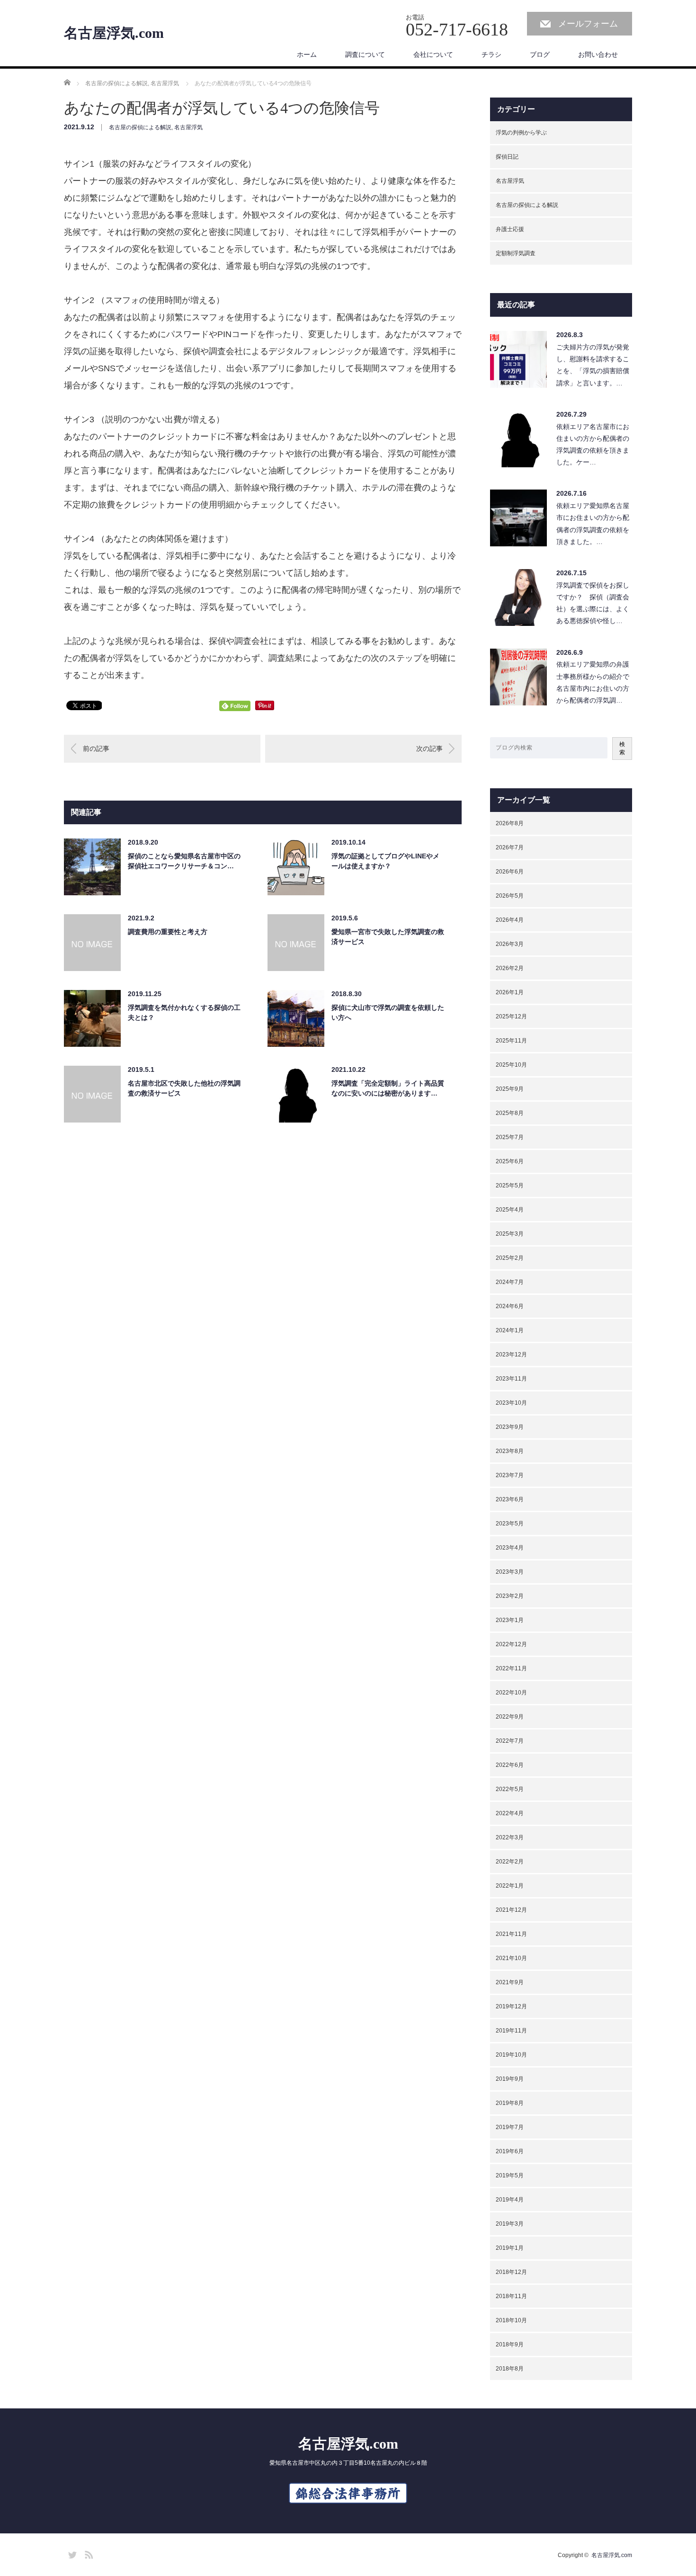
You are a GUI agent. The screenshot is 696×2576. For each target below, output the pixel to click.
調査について (365, 54)
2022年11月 (511, 1668)
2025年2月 (510, 1258)
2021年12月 (511, 1910)
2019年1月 (510, 2248)
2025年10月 (511, 1065)
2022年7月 (510, 1741)
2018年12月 (511, 2272)
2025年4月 (510, 1210)
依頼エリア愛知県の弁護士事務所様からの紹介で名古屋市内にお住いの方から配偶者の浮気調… (593, 682)
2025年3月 (510, 1234)
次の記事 (429, 749)
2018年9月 (510, 2344)
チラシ (491, 54)
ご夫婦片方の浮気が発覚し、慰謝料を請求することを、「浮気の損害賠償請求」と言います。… (593, 365)
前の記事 (96, 749)
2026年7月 (510, 847)
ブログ (540, 54)
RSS (88, 2553)
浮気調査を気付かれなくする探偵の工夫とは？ (184, 1012)
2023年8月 (510, 1451)
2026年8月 (510, 823)
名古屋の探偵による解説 (140, 127)
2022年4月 (510, 1813)
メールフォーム (588, 24)
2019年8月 (510, 2103)
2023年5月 (510, 1524)
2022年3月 (510, 1837)
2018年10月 (511, 2320)
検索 (622, 748)
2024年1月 (510, 1330)
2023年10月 (511, 1403)
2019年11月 (511, 2031)
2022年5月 (510, 1789)
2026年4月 (510, 920)
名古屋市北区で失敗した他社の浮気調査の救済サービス (184, 1088)
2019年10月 (511, 2055)
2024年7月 (510, 1282)
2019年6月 (510, 2151)
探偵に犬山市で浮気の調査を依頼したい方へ (388, 1012)
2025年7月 (510, 1137)
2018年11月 (511, 2296)
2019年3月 (510, 2224)
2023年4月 (510, 1548)
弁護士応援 (510, 229)
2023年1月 (510, 1620)
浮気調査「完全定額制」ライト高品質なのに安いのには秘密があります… (388, 1088)
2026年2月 (510, 968)
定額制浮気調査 (516, 253)
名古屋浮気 (188, 127)
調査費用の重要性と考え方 (168, 932)
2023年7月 (510, 1475)
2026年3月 (510, 944)
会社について (433, 54)
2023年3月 (510, 1572)
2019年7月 (510, 2127)
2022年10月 (511, 1693)
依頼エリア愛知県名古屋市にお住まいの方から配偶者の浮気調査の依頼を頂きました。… (593, 524)
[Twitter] (71, 2553)
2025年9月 (510, 1089)
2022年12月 (511, 1644)
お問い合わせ (598, 54)
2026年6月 (510, 872)
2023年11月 (511, 1379)
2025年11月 (511, 1041)
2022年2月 (510, 1862)
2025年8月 (510, 1113)
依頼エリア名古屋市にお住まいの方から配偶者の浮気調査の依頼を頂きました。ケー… (593, 445)
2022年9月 (510, 1717)
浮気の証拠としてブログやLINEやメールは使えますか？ (385, 861)
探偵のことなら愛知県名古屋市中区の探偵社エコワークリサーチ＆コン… (184, 861)
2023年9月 (510, 1427)
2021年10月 (511, 1958)
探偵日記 (507, 157)
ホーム (307, 54)
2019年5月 (510, 2175)
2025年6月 (510, 1161)
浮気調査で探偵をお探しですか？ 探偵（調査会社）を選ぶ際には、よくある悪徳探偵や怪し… (593, 603)
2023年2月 (510, 1596)
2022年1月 (510, 1886)
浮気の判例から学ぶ (521, 133)
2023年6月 (510, 1499)
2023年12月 (511, 1355)
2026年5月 (510, 896)
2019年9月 (510, 2079)
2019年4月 (510, 2200)
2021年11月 (511, 1934)
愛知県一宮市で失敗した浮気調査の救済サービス (388, 937)
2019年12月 (511, 2006)
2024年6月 (510, 1306)
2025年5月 (510, 1185)
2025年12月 (511, 1016)
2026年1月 (510, 992)
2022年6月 (510, 1765)
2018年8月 (510, 2369)
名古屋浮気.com (114, 33)
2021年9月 (510, 1982)
